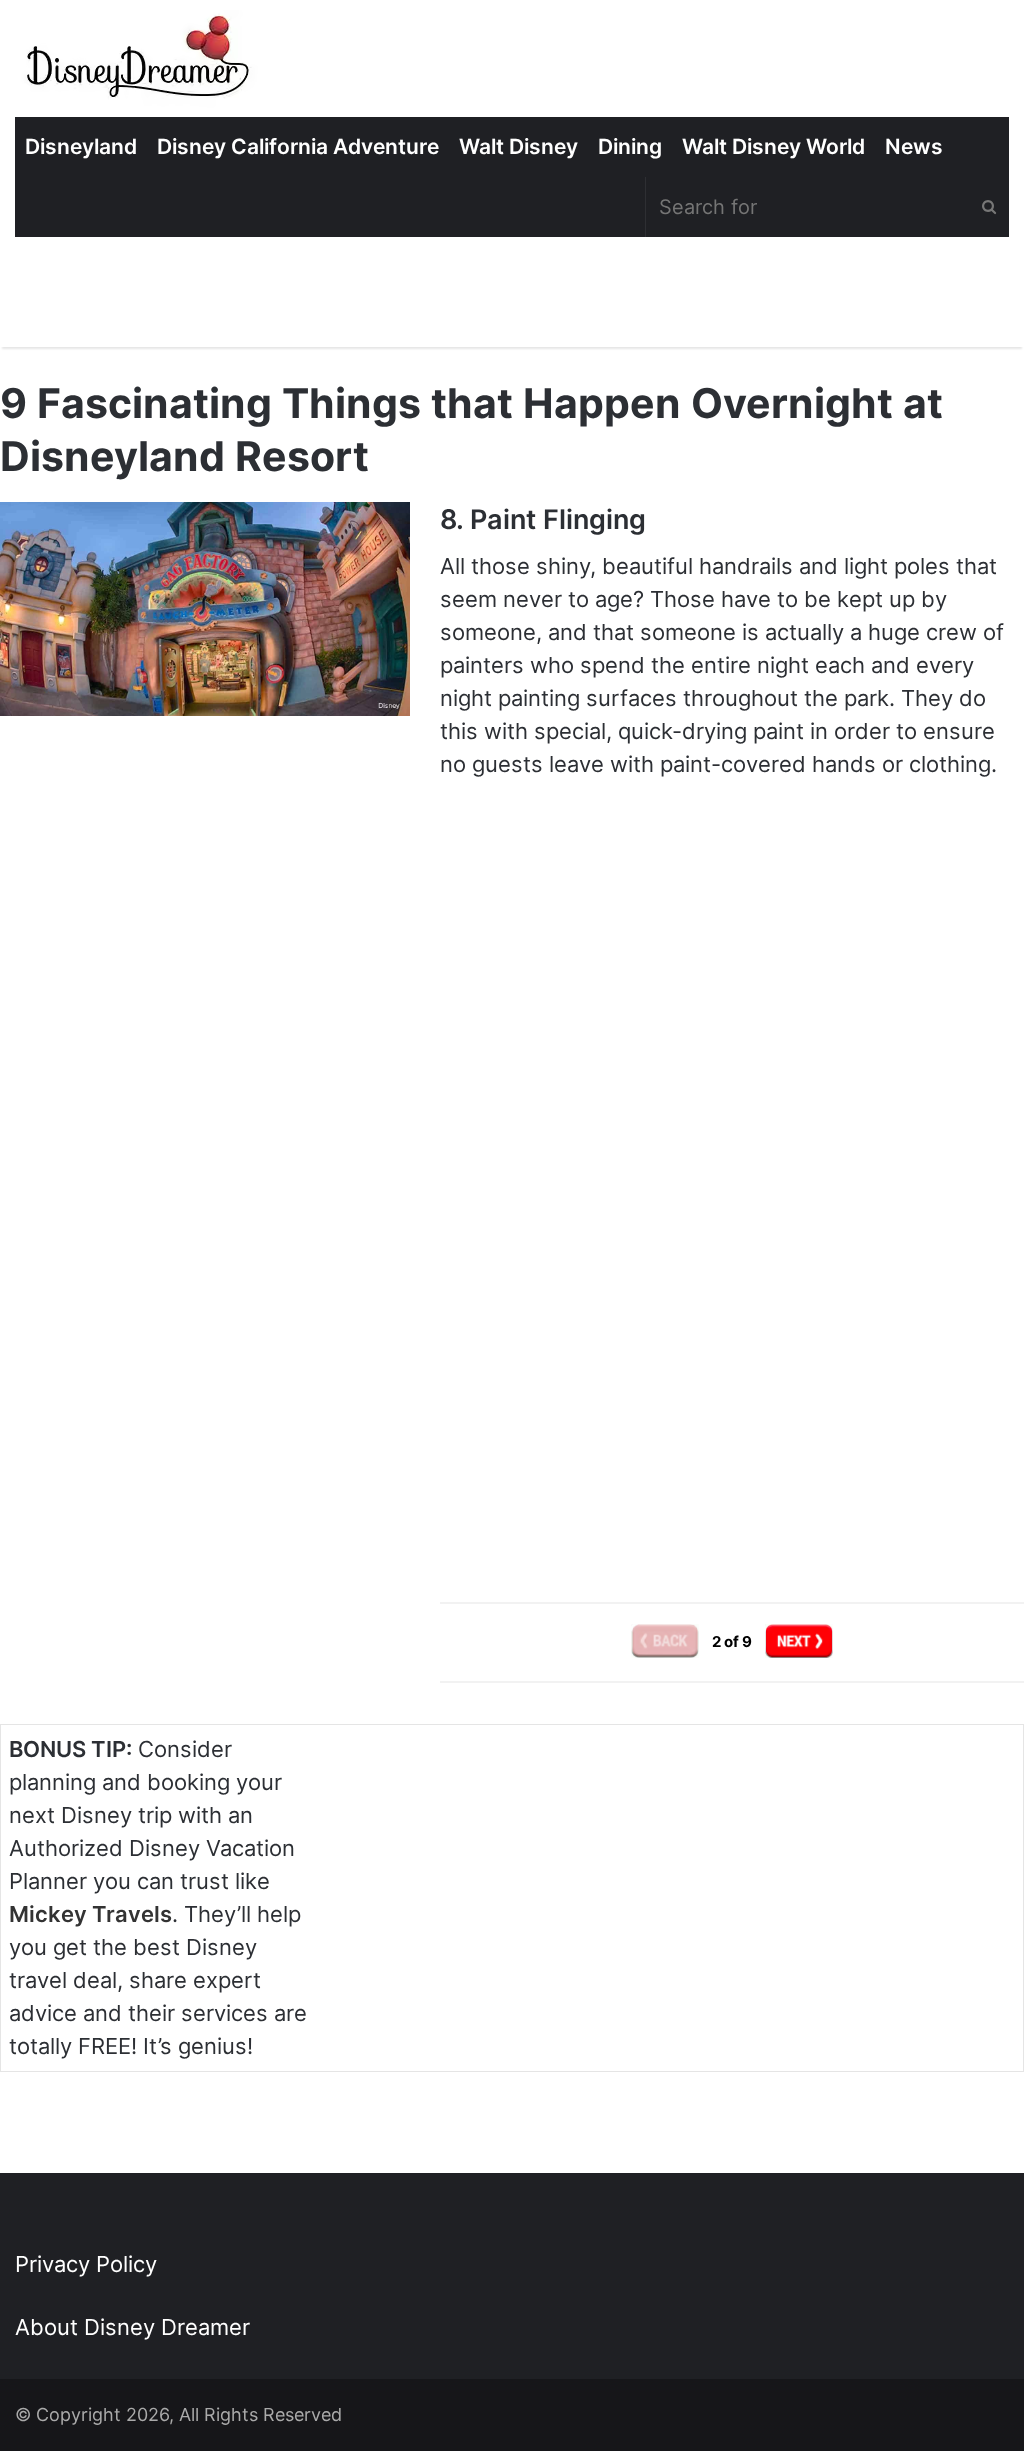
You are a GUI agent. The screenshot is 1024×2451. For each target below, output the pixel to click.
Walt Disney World (773, 146)
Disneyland (81, 146)
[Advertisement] (732, 1395)
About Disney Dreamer (132, 2327)
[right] (799, 1640)
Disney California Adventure (298, 146)
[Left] (666, 1640)
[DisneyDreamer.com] (140, 63)
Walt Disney (518, 146)
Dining (630, 146)
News (914, 146)
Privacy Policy (86, 2264)
